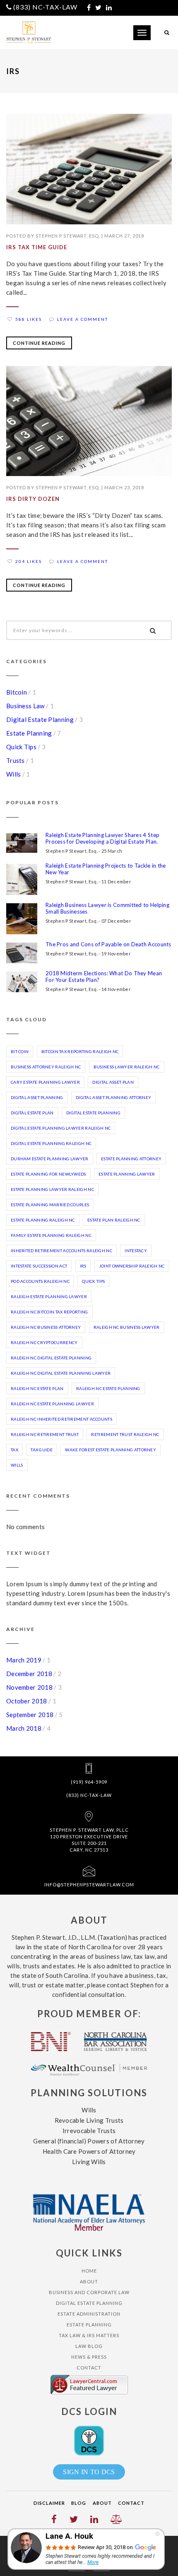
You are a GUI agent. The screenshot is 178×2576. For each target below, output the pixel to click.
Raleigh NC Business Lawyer (127, 1327)
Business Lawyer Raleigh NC (127, 1067)
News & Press (89, 2357)
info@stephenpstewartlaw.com (89, 1884)
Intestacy (136, 1251)
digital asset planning (37, 1097)
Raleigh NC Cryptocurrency (44, 1342)
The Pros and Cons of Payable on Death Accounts (108, 944)
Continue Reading (39, 343)
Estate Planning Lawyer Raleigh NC (52, 1189)
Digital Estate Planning (40, 719)
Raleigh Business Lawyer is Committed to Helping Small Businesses (107, 908)
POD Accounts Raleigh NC (40, 1281)
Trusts (16, 760)
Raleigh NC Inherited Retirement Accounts (61, 1419)
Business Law (25, 706)
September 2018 (30, 1715)
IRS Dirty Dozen (33, 499)
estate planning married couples (50, 1205)
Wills (14, 774)
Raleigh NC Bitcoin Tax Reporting (49, 1312)
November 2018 (29, 1687)
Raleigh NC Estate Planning (108, 1388)
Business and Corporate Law (89, 2292)
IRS (83, 1266)
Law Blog (89, 2346)
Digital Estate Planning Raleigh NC (51, 1143)
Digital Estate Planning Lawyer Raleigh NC (61, 1128)
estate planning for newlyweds (48, 1174)
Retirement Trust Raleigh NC (125, 1434)
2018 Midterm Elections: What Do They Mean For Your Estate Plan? (104, 977)
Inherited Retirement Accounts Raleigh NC (61, 1251)
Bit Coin (20, 1051)
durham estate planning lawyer (50, 1159)
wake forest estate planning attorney (111, 1450)
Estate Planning (29, 733)
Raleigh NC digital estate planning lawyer (61, 1373)
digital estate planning (93, 1113)
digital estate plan (32, 1113)
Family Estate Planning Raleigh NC (51, 1235)
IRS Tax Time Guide (37, 247)
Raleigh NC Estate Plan (37, 1388)
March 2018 (24, 1728)
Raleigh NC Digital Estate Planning (51, 1358)
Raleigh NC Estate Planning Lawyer (52, 1404)
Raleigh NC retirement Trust (45, 1434)
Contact (89, 2368)
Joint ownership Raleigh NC (132, 1266)
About (89, 2281)
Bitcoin (17, 692)
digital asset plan (113, 1082)
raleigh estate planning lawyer (49, 1296)
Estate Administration (89, 2314)
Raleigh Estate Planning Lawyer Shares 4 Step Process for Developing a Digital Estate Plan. (102, 838)
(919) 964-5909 (89, 1782)
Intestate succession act (39, 1266)
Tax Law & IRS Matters (89, 2335)
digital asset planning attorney (113, 1097)
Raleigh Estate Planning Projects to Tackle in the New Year (106, 869)
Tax (14, 1450)
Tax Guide (42, 1450)
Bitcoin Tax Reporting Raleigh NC (80, 1051)
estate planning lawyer (127, 1174)
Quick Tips (21, 747)
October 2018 (27, 1701)
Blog (79, 2503)
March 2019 (24, 1660)
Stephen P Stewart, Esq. (68, 236)
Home (89, 2271)
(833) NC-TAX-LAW (45, 7)
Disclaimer (49, 2503)
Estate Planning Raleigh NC (43, 1220)
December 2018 (29, 1674)
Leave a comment (83, 319)
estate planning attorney (131, 1159)
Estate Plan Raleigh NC (114, 1220)
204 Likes (29, 561)
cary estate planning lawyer (45, 1082)
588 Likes (29, 319)
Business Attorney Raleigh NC (46, 1067)
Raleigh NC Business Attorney (46, 1327)
